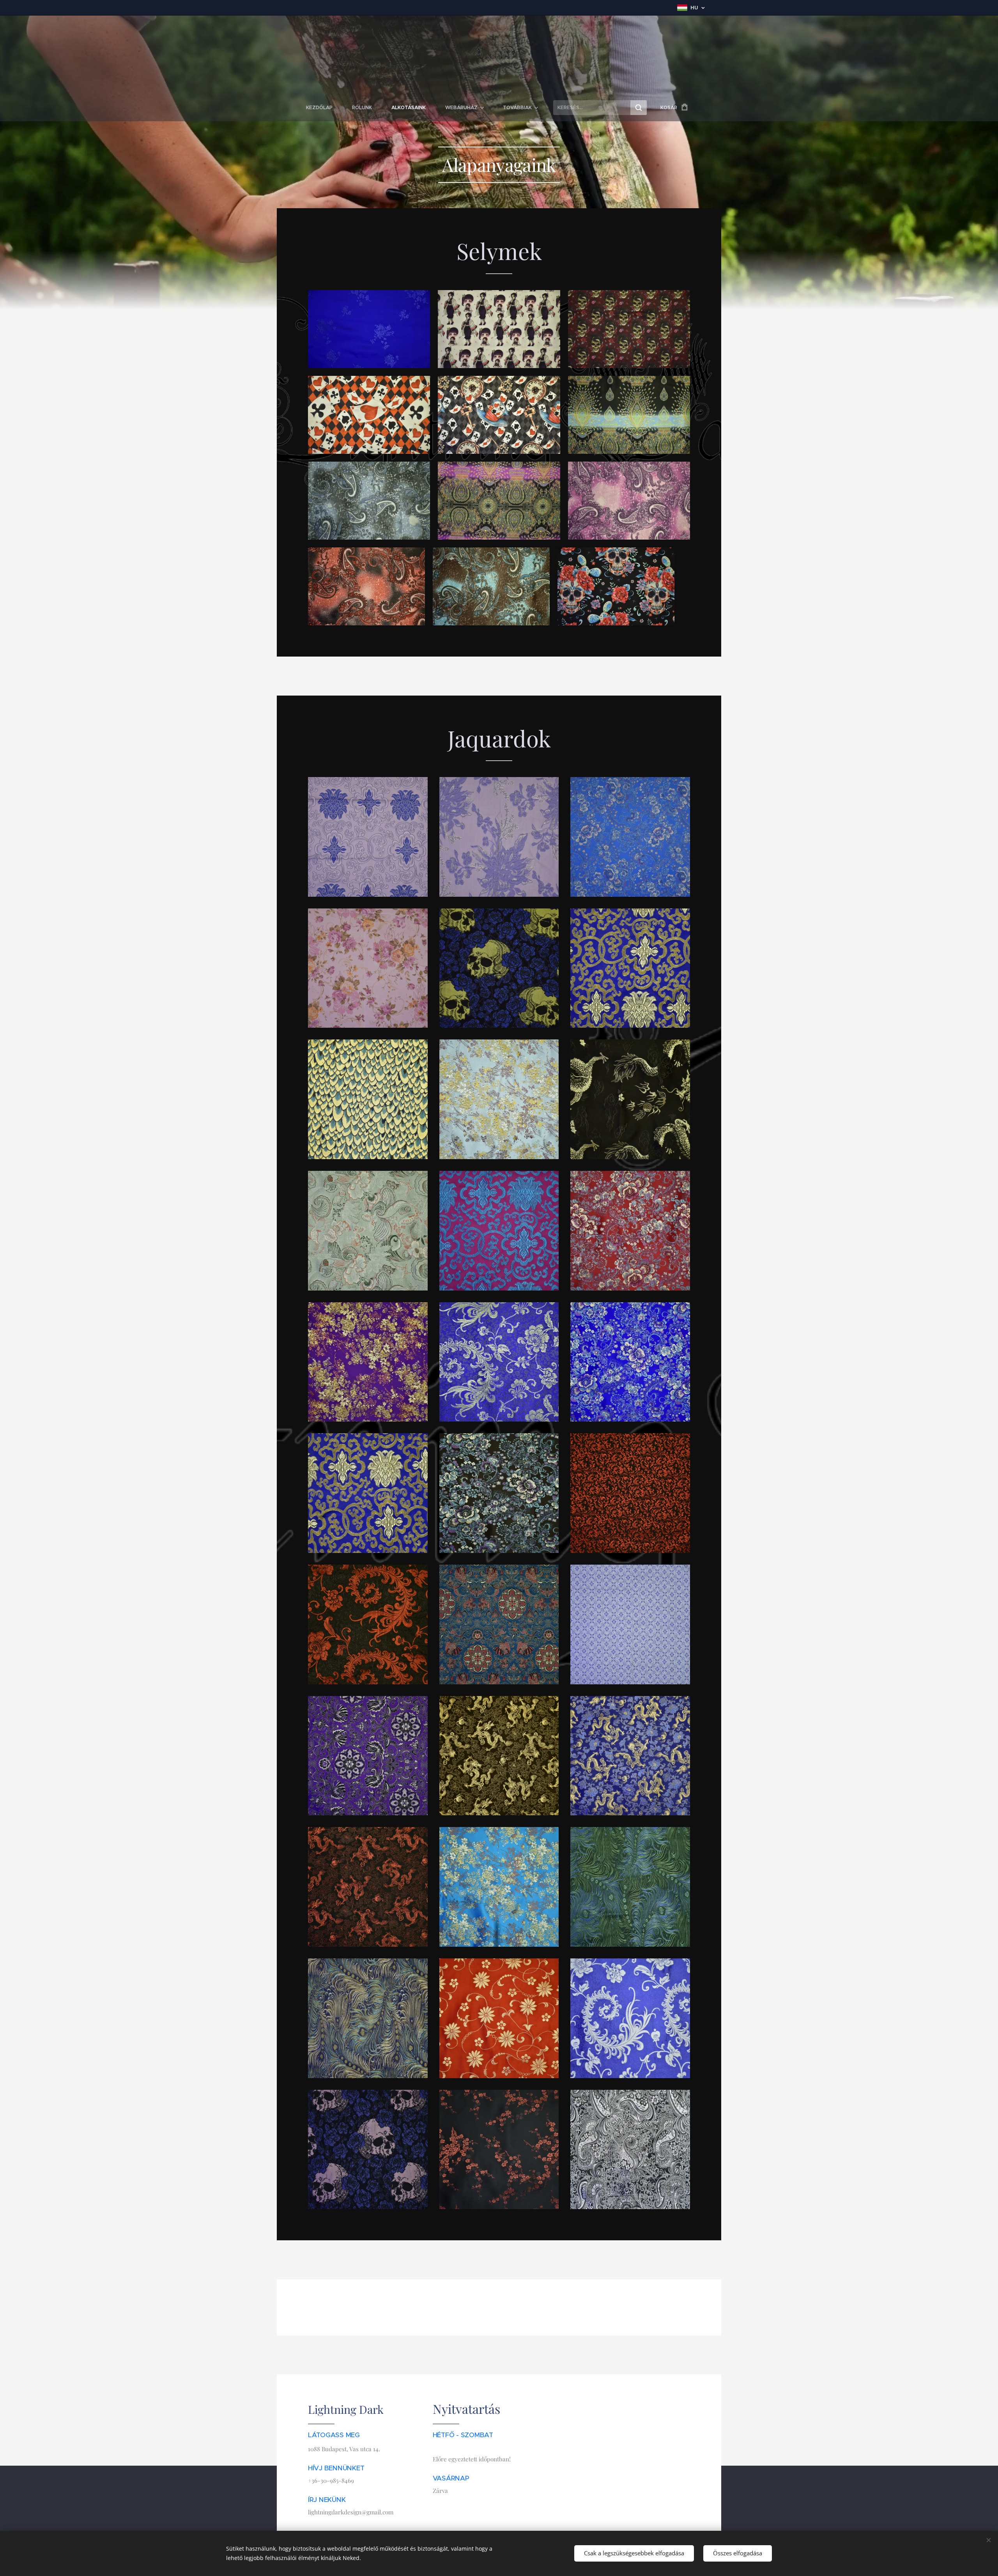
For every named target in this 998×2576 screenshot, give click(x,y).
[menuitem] (324, 108)
